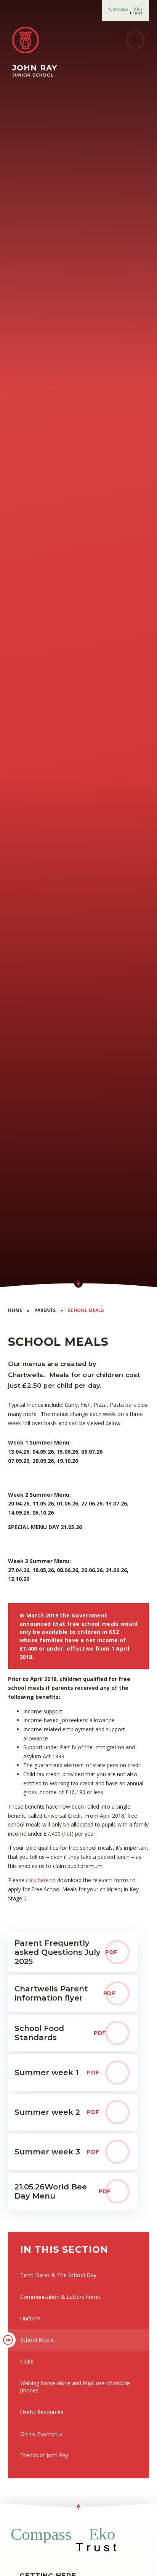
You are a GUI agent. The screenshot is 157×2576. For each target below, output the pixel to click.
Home (15, 1310)
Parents (45, 1310)
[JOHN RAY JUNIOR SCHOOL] (26, 40)
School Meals (86, 1310)
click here (37, 1880)
